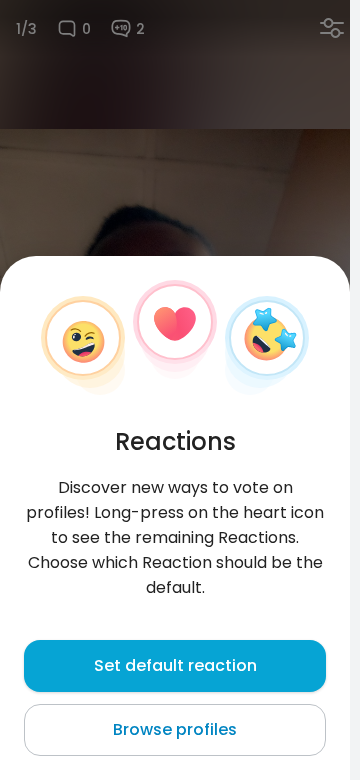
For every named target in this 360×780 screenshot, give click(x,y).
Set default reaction (175, 665)
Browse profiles (175, 729)
